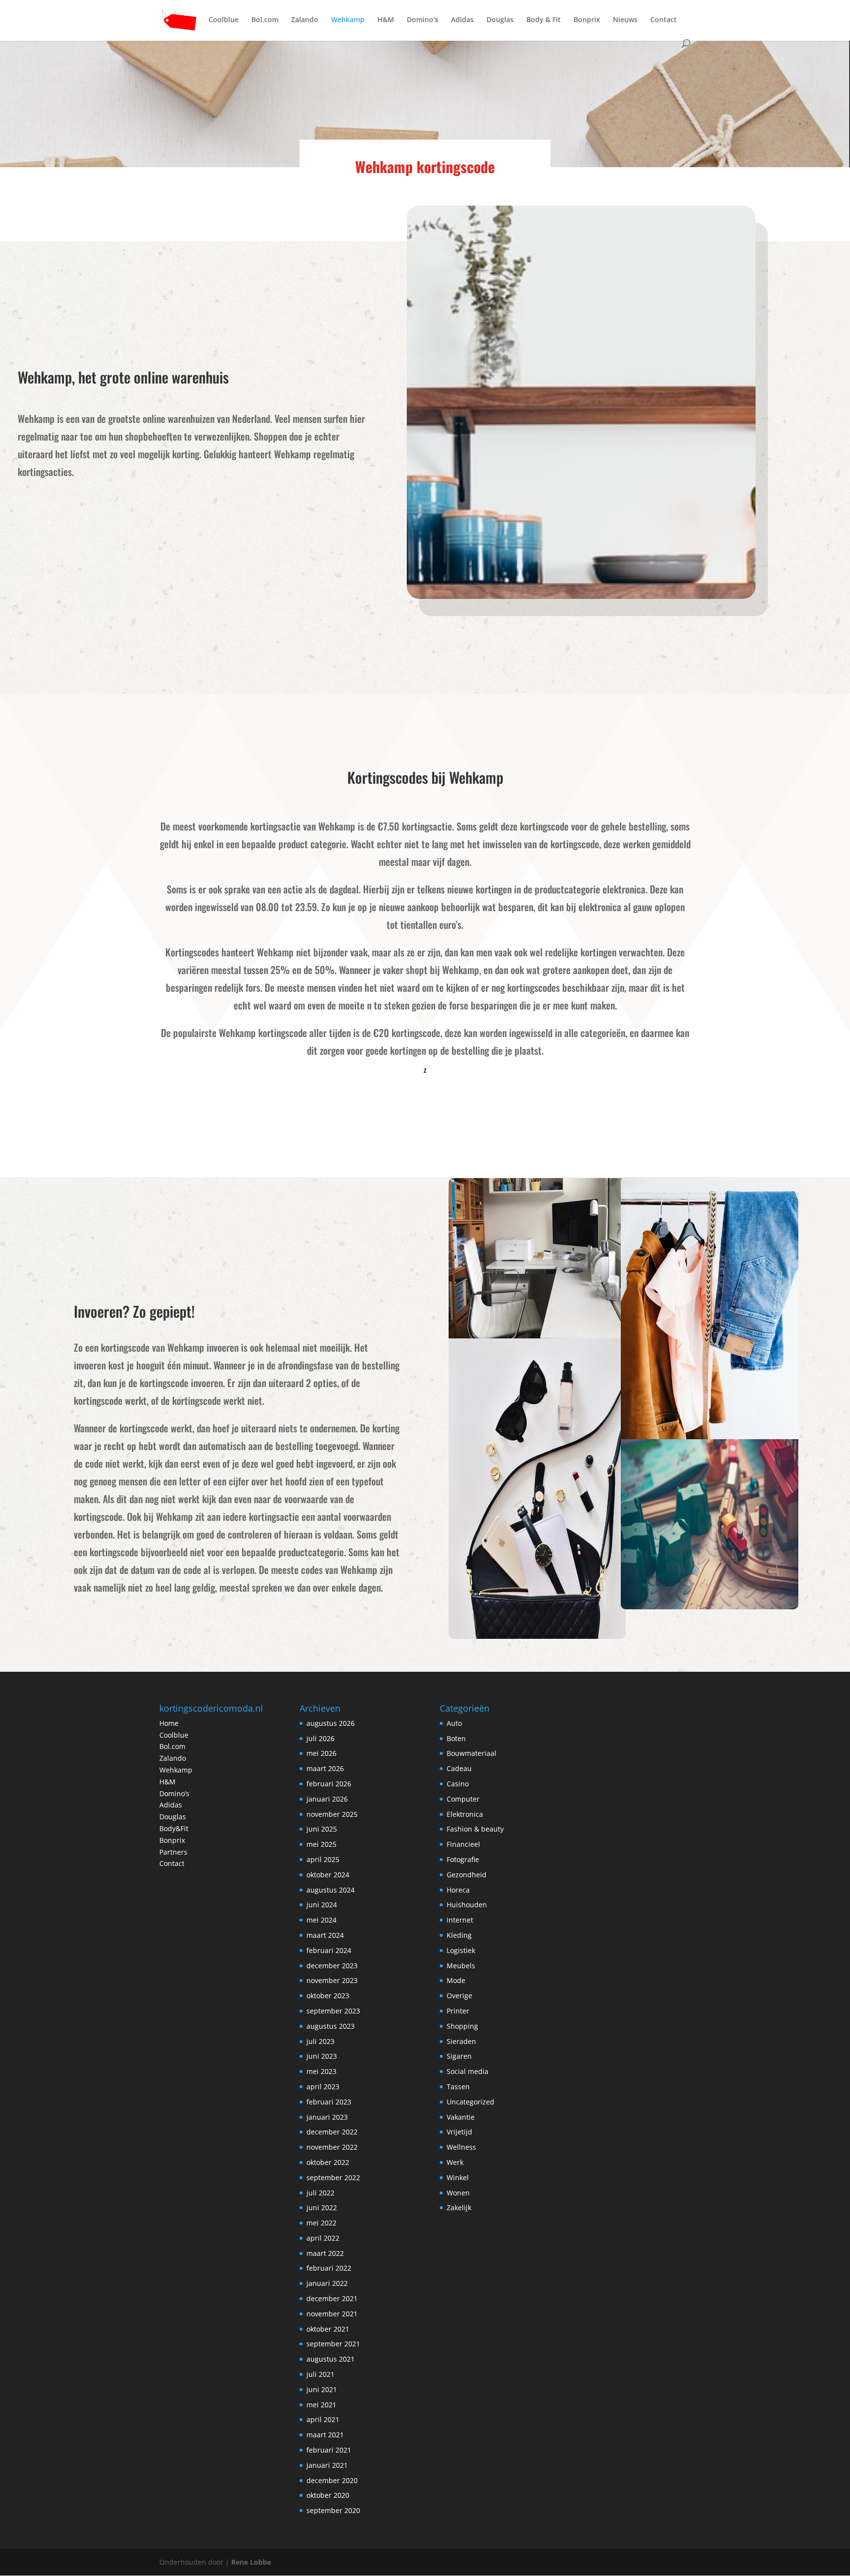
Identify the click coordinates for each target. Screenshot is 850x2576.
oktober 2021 (328, 2329)
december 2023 (332, 1966)
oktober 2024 (328, 1875)
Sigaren (459, 2056)
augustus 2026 (331, 1723)
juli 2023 (320, 2041)
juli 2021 (320, 2374)
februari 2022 (329, 2268)
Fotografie (463, 1859)
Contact (664, 20)
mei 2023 (321, 2071)
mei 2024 (321, 1920)
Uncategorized (471, 2102)
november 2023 (332, 1980)
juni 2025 (322, 1829)
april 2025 (323, 1859)
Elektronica (465, 1814)
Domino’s (423, 20)
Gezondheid (467, 1875)
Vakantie (461, 2117)
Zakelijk (459, 2207)
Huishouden (467, 1905)
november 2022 (332, 2147)
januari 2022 (327, 2283)
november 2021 (332, 2314)
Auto (454, 1723)
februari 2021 (329, 2450)
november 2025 (332, 1814)
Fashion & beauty (475, 1829)
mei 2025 (321, 1844)
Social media (468, 2071)
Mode (456, 1980)
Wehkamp (348, 20)
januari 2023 (327, 2117)
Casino (458, 1784)
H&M (386, 20)
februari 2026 (329, 1784)
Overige (459, 1996)
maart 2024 (325, 1935)
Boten (456, 1738)
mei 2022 (321, 2223)
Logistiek (461, 1950)
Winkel (458, 2177)
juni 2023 (322, 2056)
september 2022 (333, 2177)
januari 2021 (327, 2465)
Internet (460, 1920)
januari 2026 (327, 1799)
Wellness (461, 2147)
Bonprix (587, 20)
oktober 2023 (328, 1996)
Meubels (461, 1966)
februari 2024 (329, 1950)
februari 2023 (329, 2102)
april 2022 (323, 2238)
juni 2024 (322, 1905)
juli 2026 (320, 1738)
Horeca (458, 1890)
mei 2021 (321, 2405)
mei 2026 (321, 1753)
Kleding (459, 1935)
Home (169, 1723)
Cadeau (459, 1768)
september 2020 (333, 2510)
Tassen (458, 2087)
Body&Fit (174, 1828)
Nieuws (625, 20)
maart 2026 (325, 1768)
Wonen (458, 2193)
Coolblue (224, 20)
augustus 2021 (331, 2359)
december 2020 (332, 2480)
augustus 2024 (331, 1890)
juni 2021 (322, 2389)
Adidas (462, 20)
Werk (455, 2162)
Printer (458, 2011)
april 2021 (323, 2419)
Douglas (500, 20)
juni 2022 (322, 2207)
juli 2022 (320, 2193)
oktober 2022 (328, 2162)
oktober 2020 (328, 2495)
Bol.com (265, 20)
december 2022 (332, 2132)
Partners (173, 1852)
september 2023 (333, 2011)
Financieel (463, 1844)
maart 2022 (325, 2253)
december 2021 (332, 2298)
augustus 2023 (331, 2026)
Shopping (462, 2026)
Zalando (305, 20)
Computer (463, 1799)
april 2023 (323, 2087)
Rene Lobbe (251, 2562)
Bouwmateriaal (471, 1753)
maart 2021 (325, 2435)
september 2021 (333, 2344)
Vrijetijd (459, 2132)
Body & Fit (544, 20)
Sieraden (461, 2041)
